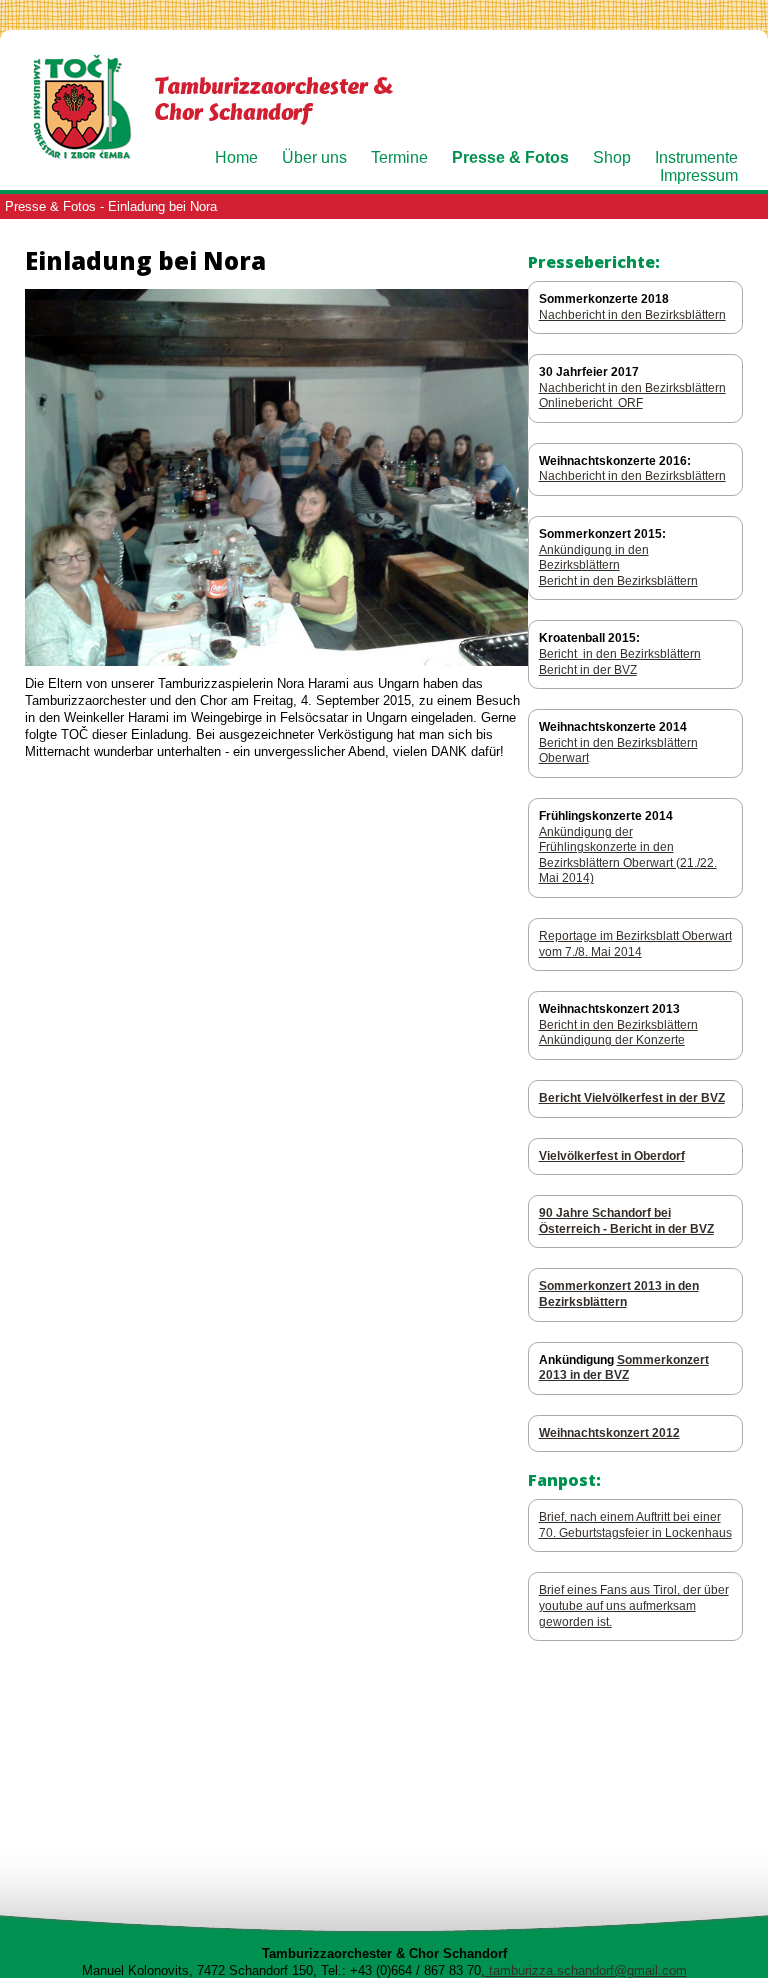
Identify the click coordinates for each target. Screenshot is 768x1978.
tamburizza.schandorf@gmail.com (586, 1970)
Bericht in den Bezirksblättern (618, 581)
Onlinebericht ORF (591, 403)
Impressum (699, 175)
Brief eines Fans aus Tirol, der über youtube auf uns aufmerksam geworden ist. (634, 1605)
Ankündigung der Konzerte (612, 1040)
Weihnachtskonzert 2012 (609, 1433)
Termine (399, 157)
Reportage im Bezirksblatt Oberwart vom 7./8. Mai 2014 (635, 944)
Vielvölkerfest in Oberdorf (612, 1156)
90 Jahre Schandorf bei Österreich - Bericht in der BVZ (626, 1221)
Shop (612, 157)
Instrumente (696, 157)
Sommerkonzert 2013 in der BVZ (624, 1368)
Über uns (314, 157)
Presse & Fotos (510, 157)
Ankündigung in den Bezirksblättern (594, 558)
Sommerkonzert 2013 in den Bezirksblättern (619, 1294)
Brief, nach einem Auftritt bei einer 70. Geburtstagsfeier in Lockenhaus (635, 1525)
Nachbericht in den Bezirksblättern (632, 315)
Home (236, 157)
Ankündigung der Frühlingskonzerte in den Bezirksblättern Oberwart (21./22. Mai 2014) (628, 855)
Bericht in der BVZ (588, 670)
